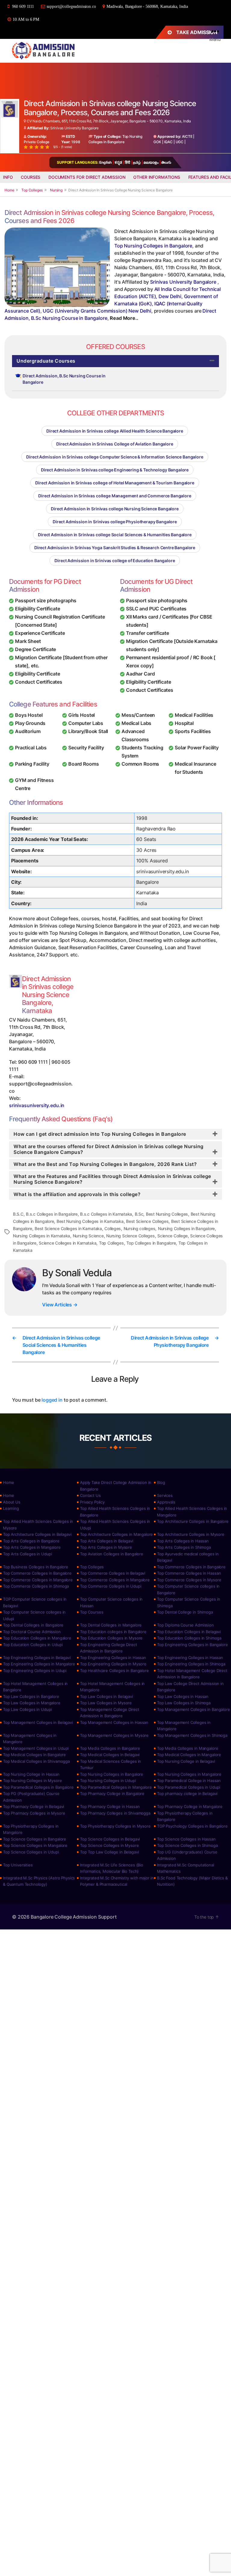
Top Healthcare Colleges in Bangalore (114, 1671)
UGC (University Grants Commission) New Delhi (97, 311)
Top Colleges (111, 1243)
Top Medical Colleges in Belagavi (110, 1755)
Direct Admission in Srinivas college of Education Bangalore (115, 561)
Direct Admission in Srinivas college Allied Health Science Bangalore (115, 431)
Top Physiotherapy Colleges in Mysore (115, 1826)
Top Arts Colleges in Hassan (183, 1541)
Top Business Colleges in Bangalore (36, 1567)
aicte (187, 136)
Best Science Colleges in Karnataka (68, 1228)
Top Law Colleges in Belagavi (106, 1696)
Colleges (113, 1228)
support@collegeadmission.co (71, 6)
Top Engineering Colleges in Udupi (35, 1671)
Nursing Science (88, 1236)
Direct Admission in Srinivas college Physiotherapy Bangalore (115, 522)
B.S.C (18, 1214)
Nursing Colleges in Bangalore (186, 1228)
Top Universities (18, 1865)
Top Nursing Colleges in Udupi (108, 1781)
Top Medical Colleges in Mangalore (189, 1755)
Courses (31, 177)
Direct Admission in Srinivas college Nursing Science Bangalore (115, 509)
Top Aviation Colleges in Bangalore (112, 1554)
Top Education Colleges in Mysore (111, 1638)
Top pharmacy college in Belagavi (187, 1793)
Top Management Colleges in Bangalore (194, 1709)
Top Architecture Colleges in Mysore (191, 1534)
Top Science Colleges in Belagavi (110, 1839)
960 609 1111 (23, 6)
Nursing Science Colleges (131, 1236)
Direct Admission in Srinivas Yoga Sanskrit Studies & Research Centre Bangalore (115, 548)
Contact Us (90, 1495)
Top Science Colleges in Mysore (109, 1845)
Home (8, 1482)
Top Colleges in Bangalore (151, 1243)
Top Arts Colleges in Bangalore (31, 1541)
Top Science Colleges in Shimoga (187, 1845)
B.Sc (139, 1214)
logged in (52, 1400)
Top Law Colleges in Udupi (27, 1709)
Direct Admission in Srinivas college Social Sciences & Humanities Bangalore (115, 535)
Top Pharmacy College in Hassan (110, 1806)
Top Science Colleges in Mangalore (35, 1845)
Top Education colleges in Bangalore (113, 1632)
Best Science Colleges (147, 1221)
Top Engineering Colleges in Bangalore (192, 1645)
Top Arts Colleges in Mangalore (32, 1547)
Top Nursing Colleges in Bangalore (153, 246)
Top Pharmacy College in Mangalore (190, 1806)
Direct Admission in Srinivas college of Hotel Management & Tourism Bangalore (115, 483)
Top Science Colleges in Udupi (31, 1852)
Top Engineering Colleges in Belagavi (37, 1658)
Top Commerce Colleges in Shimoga (36, 1586)
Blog (161, 1482)
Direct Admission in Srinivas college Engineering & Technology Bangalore (115, 470)
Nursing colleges (140, 1228)
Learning (11, 1508)
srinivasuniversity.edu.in (37, 1105)
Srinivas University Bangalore (74, 128)
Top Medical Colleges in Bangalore (34, 1755)
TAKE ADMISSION (197, 32)
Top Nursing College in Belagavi (186, 1761)
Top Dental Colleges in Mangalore (111, 1625)
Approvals (166, 1502)
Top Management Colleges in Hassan (114, 1722)
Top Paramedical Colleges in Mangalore (116, 1787)
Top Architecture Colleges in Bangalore (193, 1521)
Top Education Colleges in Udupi (33, 1645)
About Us (12, 1502)
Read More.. (124, 318)
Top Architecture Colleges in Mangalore (116, 1534)
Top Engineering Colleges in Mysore (113, 1664)
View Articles (60, 1305)
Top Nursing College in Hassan (31, 1774)
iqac (168, 142)
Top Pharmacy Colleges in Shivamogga (115, 1813)
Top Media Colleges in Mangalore (188, 1748)
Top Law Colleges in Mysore (106, 1703)
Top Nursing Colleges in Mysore (32, 1781)
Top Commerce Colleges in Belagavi (113, 1573)
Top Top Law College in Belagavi (109, 1852)
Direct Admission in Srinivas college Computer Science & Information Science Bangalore (115, 457)
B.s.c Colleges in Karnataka (106, 1214)
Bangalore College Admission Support (74, 1917)
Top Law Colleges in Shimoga (184, 1703)
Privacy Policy (92, 1502)
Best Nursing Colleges (167, 1214)
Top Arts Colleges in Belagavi (107, 1541)
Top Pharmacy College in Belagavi (34, 1806)
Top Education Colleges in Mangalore (37, 1638)
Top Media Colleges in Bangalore (110, 1748)
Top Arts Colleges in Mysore (106, 1547)
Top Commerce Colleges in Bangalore (191, 1567)
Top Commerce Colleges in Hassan (189, 1573)
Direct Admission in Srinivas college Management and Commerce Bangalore (115, 496)
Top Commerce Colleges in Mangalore (38, 1580)
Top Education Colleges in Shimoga (189, 1638)
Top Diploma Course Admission (185, 1625)
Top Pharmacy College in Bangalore (112, 1793)
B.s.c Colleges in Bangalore (52, 1214)
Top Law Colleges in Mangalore (32, 1703)
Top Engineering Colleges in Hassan (113, 1658)
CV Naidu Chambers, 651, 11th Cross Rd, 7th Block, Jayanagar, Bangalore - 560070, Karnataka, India (108, 121)
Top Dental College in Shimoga (185, 1612)
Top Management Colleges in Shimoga (192, 1735)
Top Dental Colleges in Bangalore (33, 1625)
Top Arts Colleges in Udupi (28, 1554)
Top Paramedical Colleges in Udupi (189, 1787)
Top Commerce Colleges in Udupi (111, 1586)
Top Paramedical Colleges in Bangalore (38, 1787)
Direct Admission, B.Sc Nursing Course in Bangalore (64, 379)
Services (165, 1495)
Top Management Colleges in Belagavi (38, 1722)
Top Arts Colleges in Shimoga (184, 1547)
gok (157, 142)
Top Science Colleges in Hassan (186, 1839)
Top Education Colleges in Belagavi (189, 1632)
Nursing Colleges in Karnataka (42, 1236)
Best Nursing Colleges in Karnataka (90, 1221)
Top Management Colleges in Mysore (114, 1735)
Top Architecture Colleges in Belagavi (37, 1534)
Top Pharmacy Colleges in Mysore (34, 1813)
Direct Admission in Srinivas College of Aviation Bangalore (115, 444)
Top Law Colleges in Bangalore (31, 1696)
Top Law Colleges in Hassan (183, 1696)
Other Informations (157, 177)
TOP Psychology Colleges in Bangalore (192, 1826)
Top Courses (92, 1612)
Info (8, 177)
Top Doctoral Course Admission (32, 1632)
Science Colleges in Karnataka (68, 1243)
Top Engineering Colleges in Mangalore (39, 1664)
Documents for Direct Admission (87, 177)
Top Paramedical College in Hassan (189, 1781)
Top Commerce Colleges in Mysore (189, 1580)
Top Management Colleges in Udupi (36, 1748)
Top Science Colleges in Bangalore (35, 1839)
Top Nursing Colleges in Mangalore (189, 1774)
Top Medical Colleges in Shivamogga (36, 1761)
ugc (180, 142)
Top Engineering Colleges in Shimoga (191, 1664)
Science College (172, 1236)
